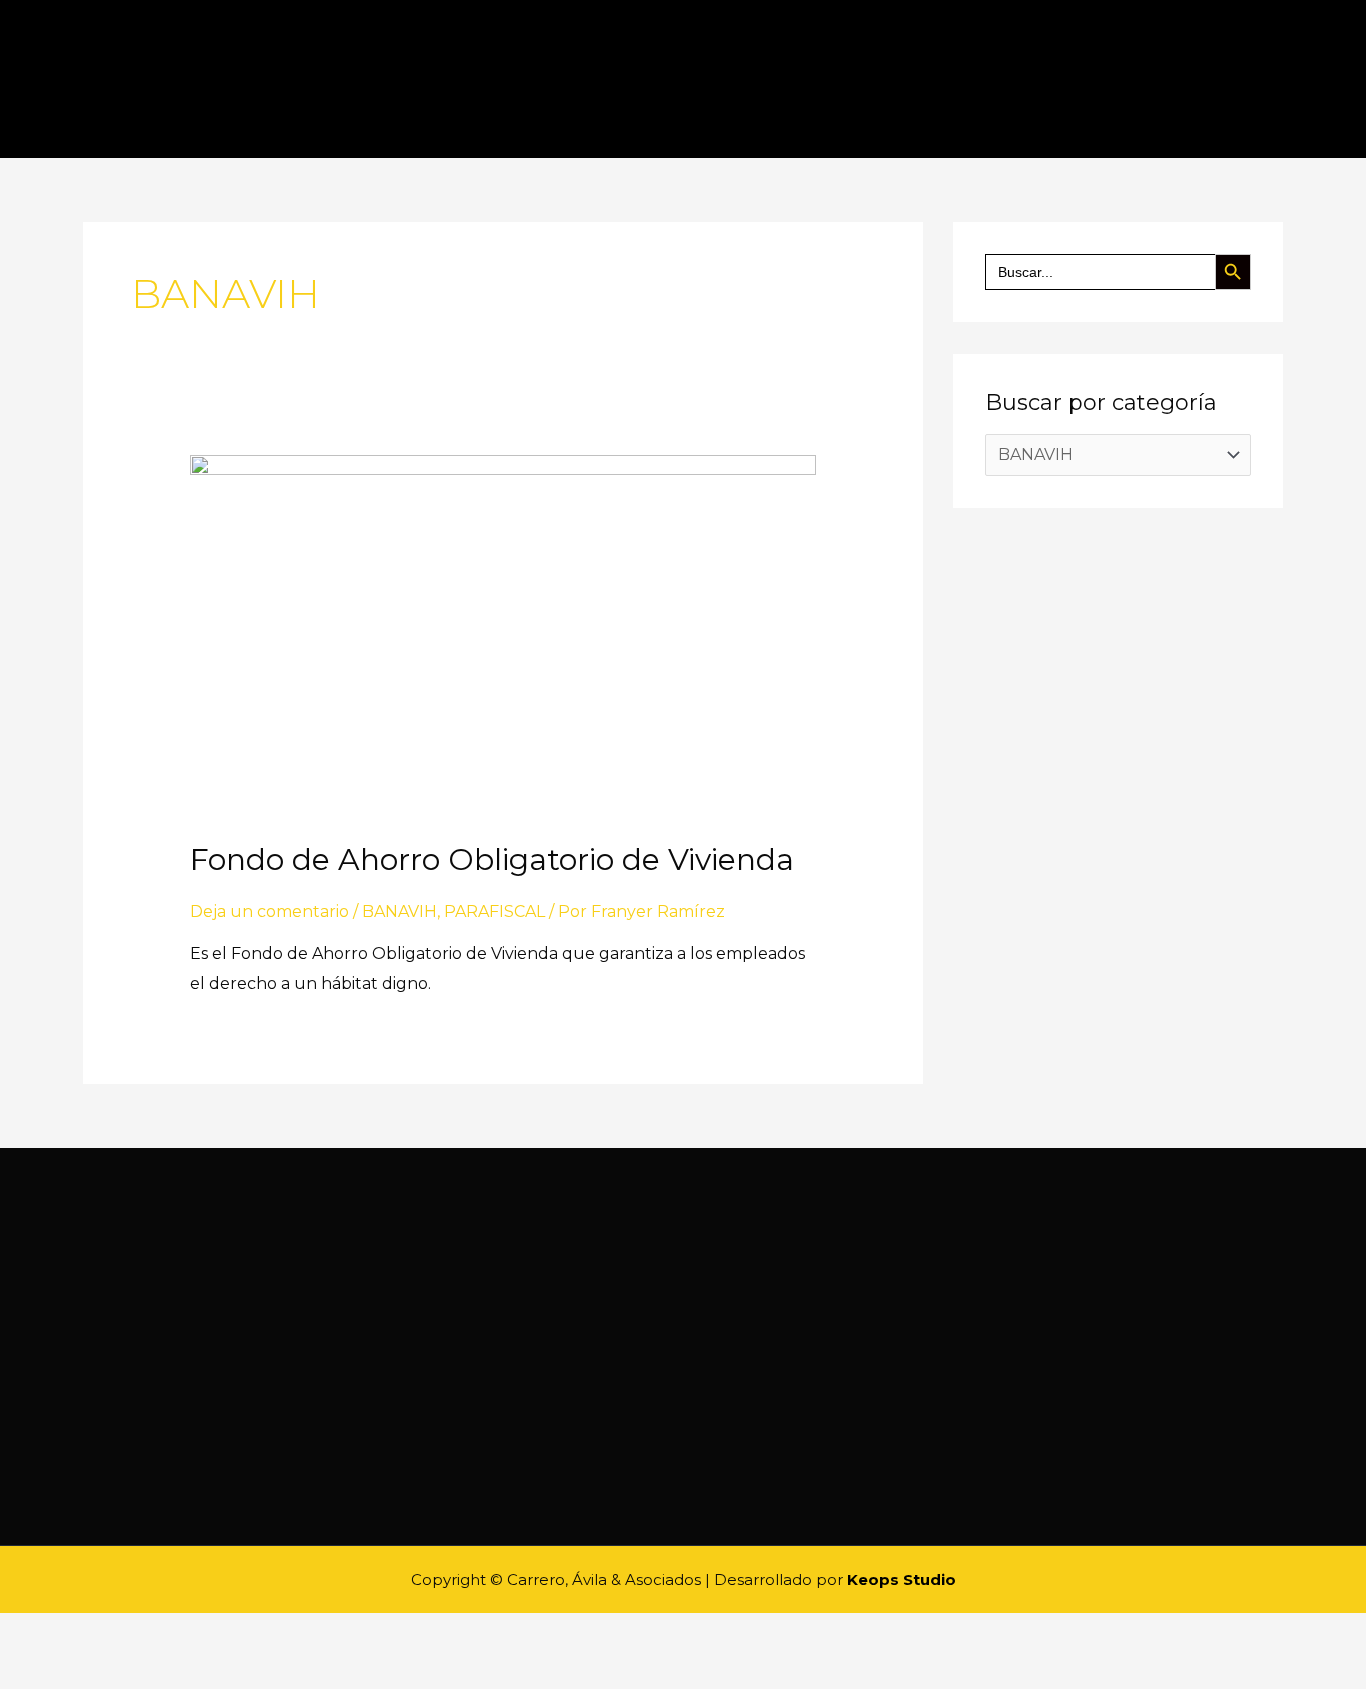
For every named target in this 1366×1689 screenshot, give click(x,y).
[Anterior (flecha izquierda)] (24, 1671)
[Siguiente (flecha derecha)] (76, 1671)
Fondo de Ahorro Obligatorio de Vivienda (492, 859)
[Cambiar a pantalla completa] (128, 1633)
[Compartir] (76, 1633)
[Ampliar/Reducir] (180, 1633)
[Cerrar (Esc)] (24, 1633)
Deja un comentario (269, 911)
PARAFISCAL (494, 911)
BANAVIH (399, 911)
